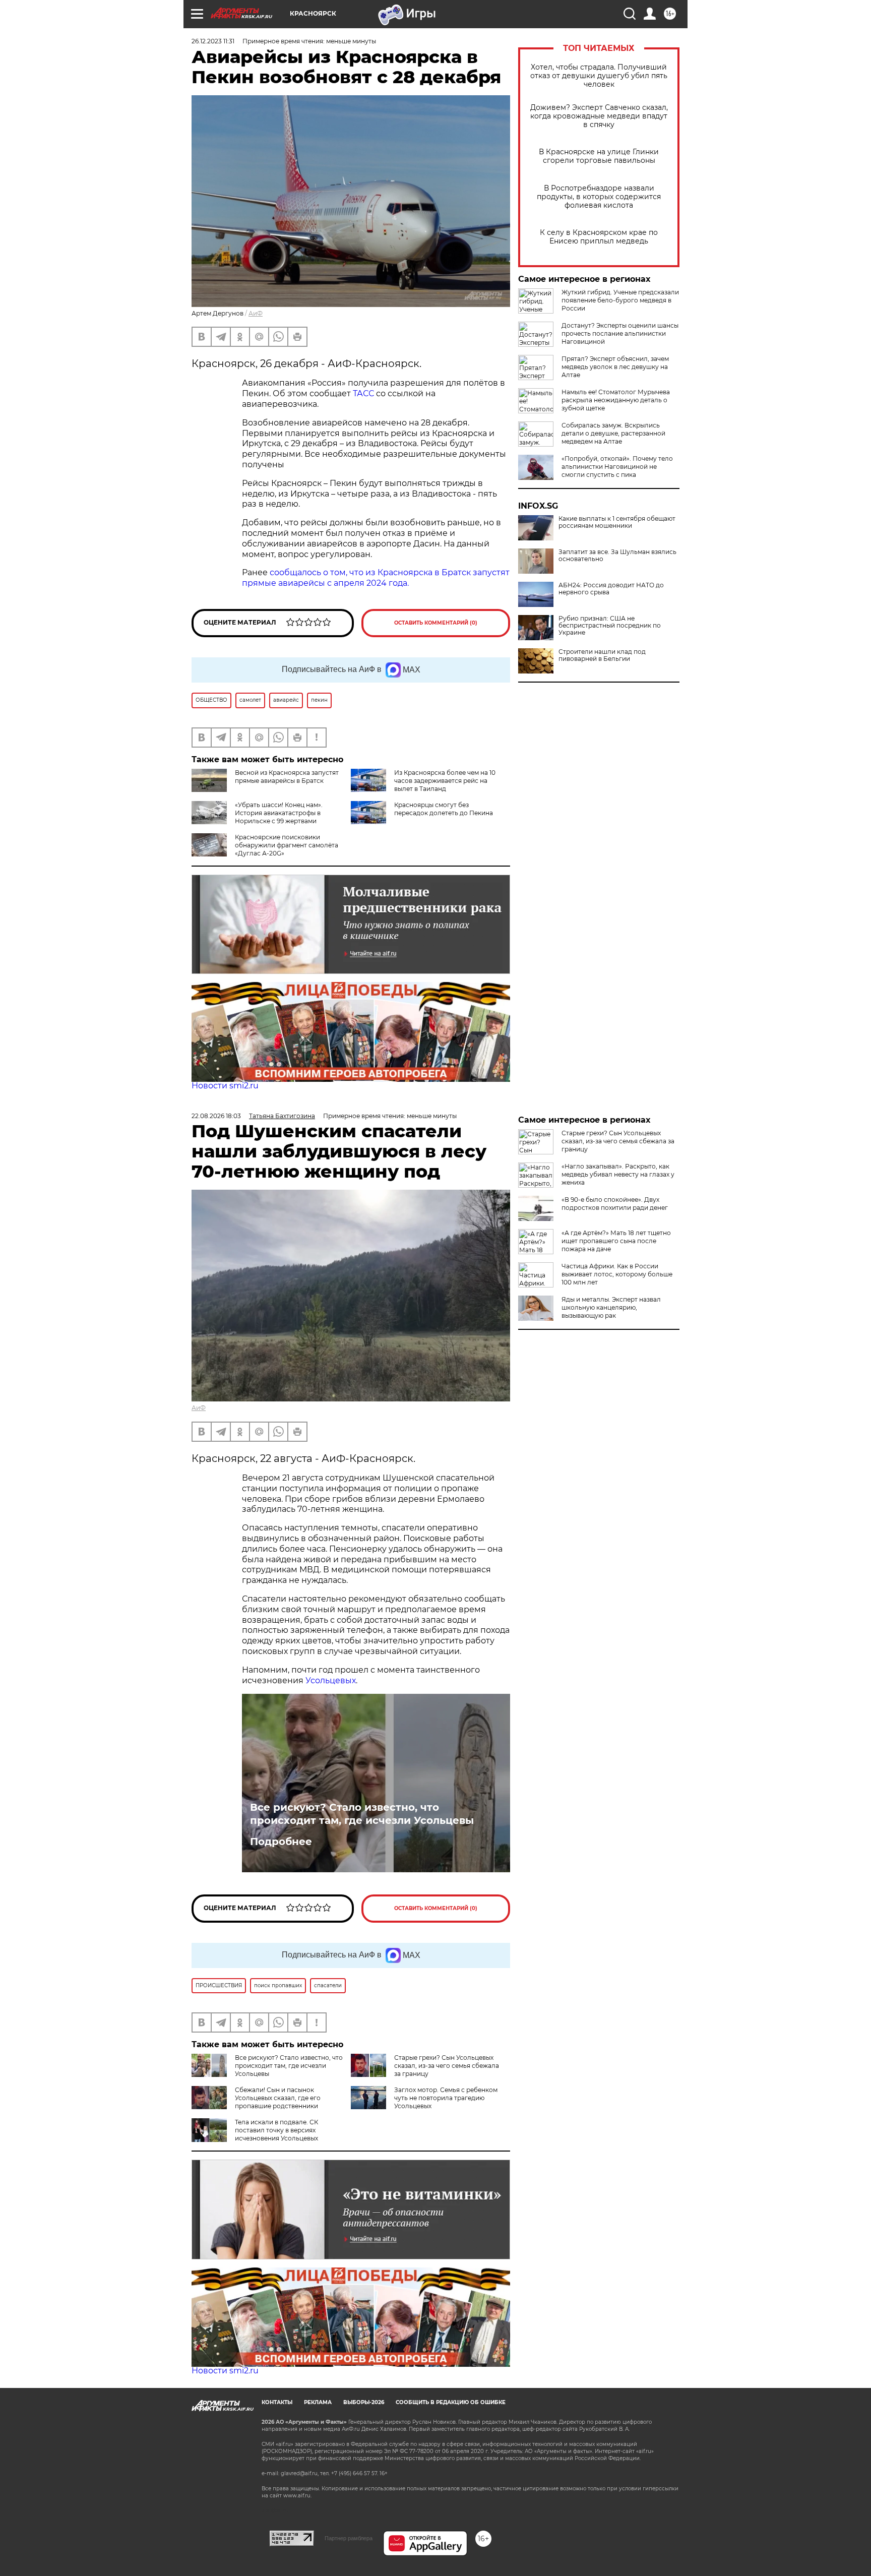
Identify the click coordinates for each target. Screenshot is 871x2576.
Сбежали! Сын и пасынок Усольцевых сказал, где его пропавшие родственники (278, 2098)
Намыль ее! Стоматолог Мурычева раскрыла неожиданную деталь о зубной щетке (616, 400)
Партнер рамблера (349, 2538)
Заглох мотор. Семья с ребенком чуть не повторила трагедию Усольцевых (446, 2098)
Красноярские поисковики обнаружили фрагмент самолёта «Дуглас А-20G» (287, 845)
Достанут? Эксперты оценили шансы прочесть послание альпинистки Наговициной (620, 333)
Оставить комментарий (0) (436, 623)
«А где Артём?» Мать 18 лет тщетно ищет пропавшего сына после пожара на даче (616, 1241)
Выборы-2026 (364, 2402)
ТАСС (363, 393)
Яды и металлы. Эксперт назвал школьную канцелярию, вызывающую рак (611, 1307)
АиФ (256, 313)
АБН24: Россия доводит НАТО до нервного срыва (611, 589)
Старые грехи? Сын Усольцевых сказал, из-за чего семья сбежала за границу (447, 2066)
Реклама (318, 2402)
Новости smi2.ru (225, 1086)
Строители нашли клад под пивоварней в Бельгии (602, 655)
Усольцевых (331, 1680)
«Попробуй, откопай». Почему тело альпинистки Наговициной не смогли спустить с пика (617, 467)
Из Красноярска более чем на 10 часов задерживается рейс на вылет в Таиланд (445, 781)
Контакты (277, 2402)
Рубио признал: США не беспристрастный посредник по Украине (610, 626)
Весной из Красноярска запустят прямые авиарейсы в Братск (287, 777)
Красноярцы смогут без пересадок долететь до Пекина (444, 809)
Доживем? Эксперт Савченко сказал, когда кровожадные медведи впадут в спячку (599, 116)
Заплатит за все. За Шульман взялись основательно (617, 556)
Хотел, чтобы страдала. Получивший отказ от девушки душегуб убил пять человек (599, 76)
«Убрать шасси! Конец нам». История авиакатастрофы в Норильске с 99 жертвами (279, 813)
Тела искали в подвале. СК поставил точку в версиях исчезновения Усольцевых (276, 2130)
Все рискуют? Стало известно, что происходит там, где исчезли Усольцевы (362, 1814)
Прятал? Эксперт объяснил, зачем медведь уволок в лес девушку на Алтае (615, 367)
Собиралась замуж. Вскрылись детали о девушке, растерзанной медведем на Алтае (613, 433)
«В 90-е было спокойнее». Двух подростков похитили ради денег (615, 1204)
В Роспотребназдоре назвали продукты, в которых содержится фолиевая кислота (599, 197)
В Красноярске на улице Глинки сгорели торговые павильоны (599, 156)
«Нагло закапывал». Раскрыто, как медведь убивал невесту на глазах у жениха (618, 1174)
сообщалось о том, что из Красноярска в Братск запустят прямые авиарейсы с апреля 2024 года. (376, 578)
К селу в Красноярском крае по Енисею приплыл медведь (599, 237)
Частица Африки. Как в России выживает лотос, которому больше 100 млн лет (617, 1274)
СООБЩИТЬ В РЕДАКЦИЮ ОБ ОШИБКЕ (451, 2402)
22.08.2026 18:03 (216, 1116)
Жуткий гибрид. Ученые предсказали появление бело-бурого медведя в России (620, 300)
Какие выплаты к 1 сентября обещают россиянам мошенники (617, 522)
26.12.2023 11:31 (213, 41)
